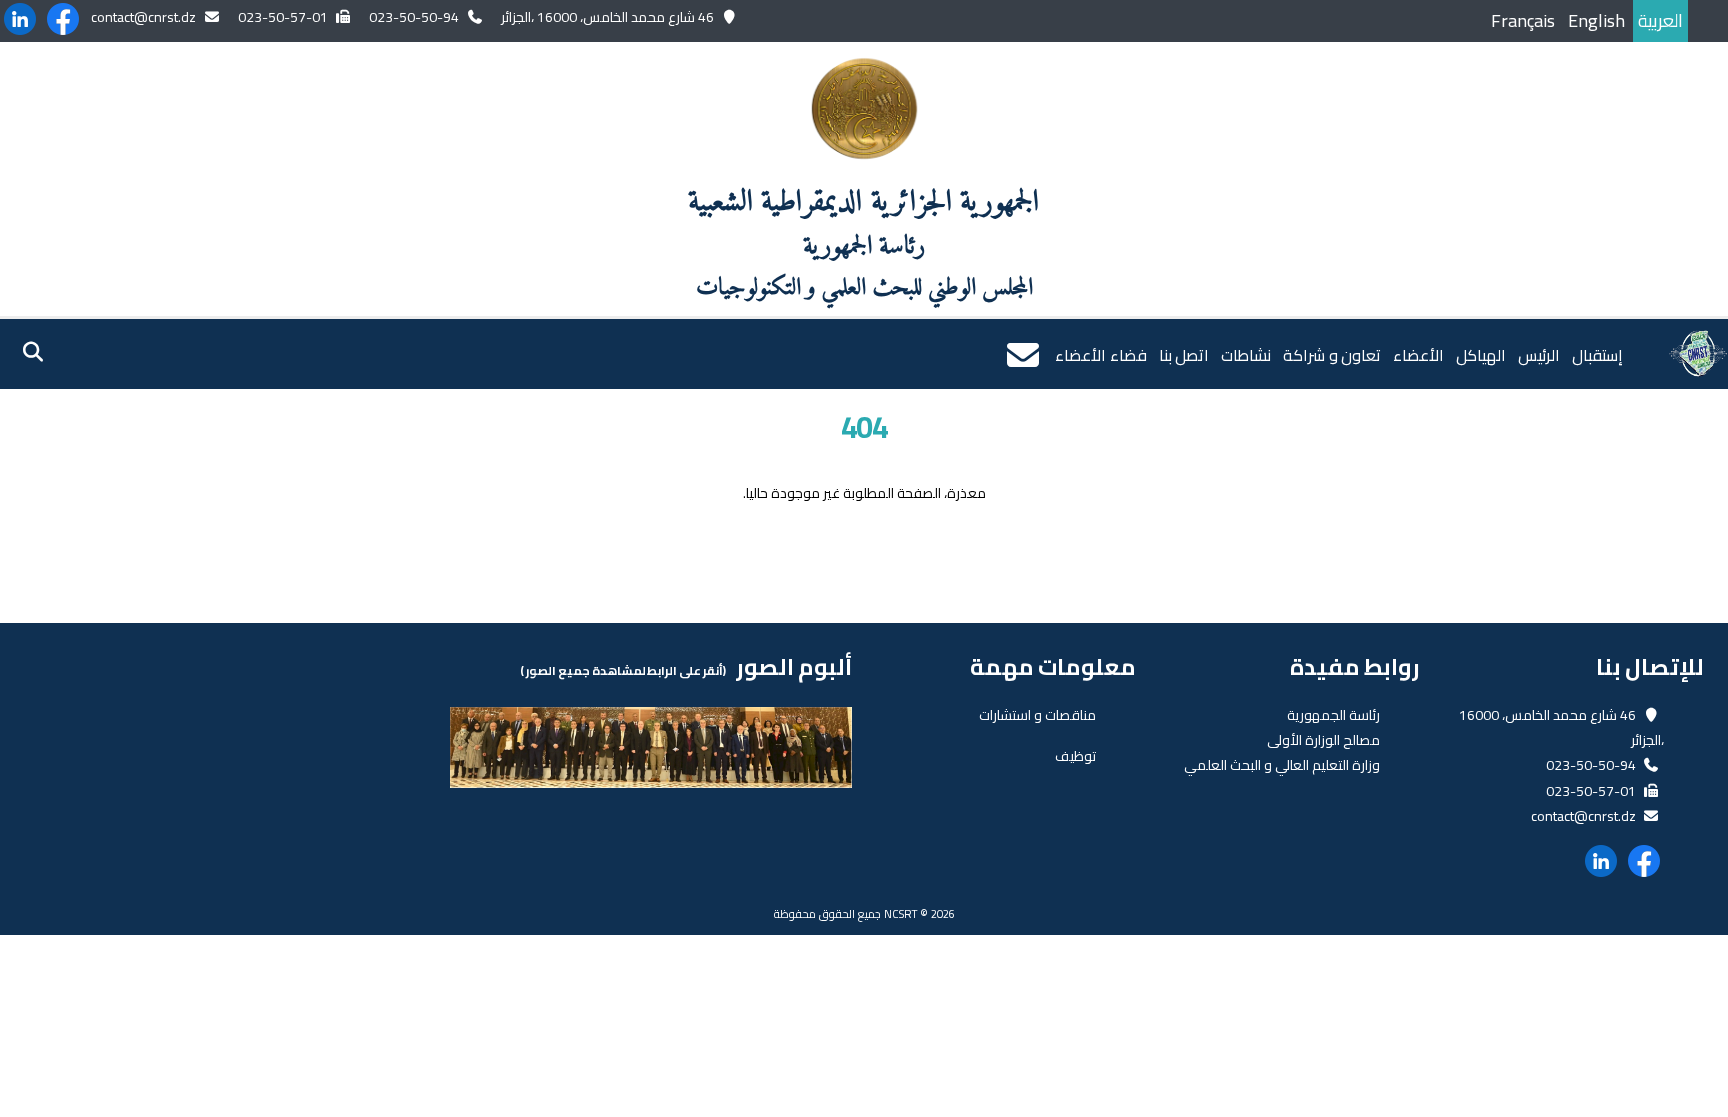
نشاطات (1246, 355)
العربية (1660, 20)
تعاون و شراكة (1332, 355)
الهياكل (1481, 355)
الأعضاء (1418, 355)
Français (1523, 20)
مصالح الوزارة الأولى (1323, 740)
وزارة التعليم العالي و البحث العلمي (1282, 765)
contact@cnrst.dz (143, 17)
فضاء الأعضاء (1101, 355)
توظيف (1075, 756)
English (1596, 20)
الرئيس (1539, 355)
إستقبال (1597, 355)
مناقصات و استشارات (1037, 715)
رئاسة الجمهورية (1333, 715)
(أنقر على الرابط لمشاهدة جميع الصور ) (623, 670)
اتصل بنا (1184, 355)
